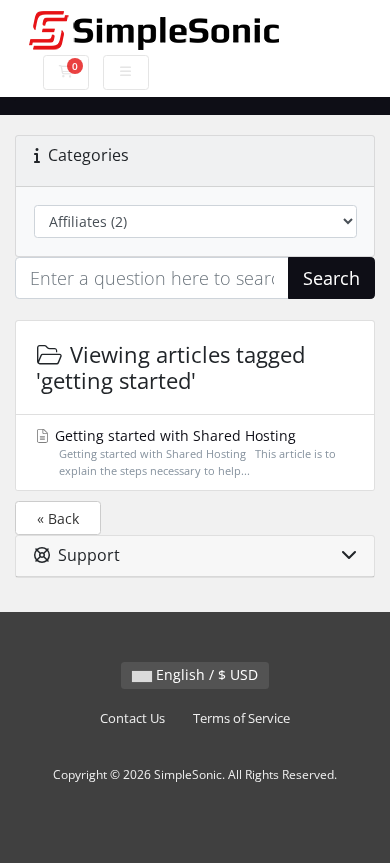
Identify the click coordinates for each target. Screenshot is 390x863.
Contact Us (132, 718)
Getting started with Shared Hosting (193, 452)
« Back (58, 518)
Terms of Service (241, 718)
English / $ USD (205, 674)
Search (331, 278)
